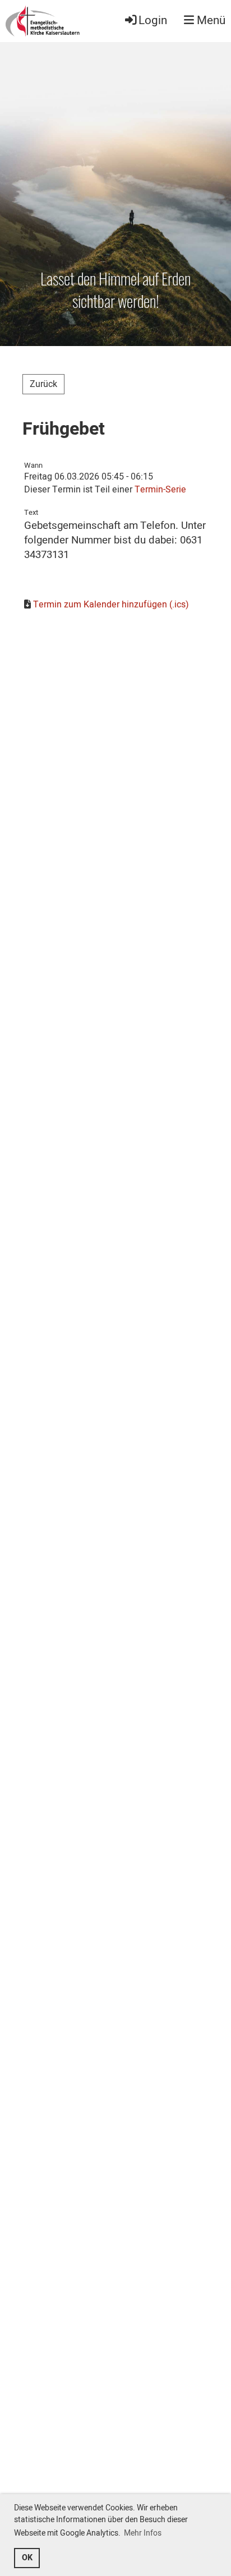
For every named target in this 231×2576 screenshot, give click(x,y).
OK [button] (27, 2558)
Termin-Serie (160, 490)
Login (153, 20)
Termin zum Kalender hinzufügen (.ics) (111, 605)
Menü (210, 21)
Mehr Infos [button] (143, 2533)
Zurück (43, 384)
